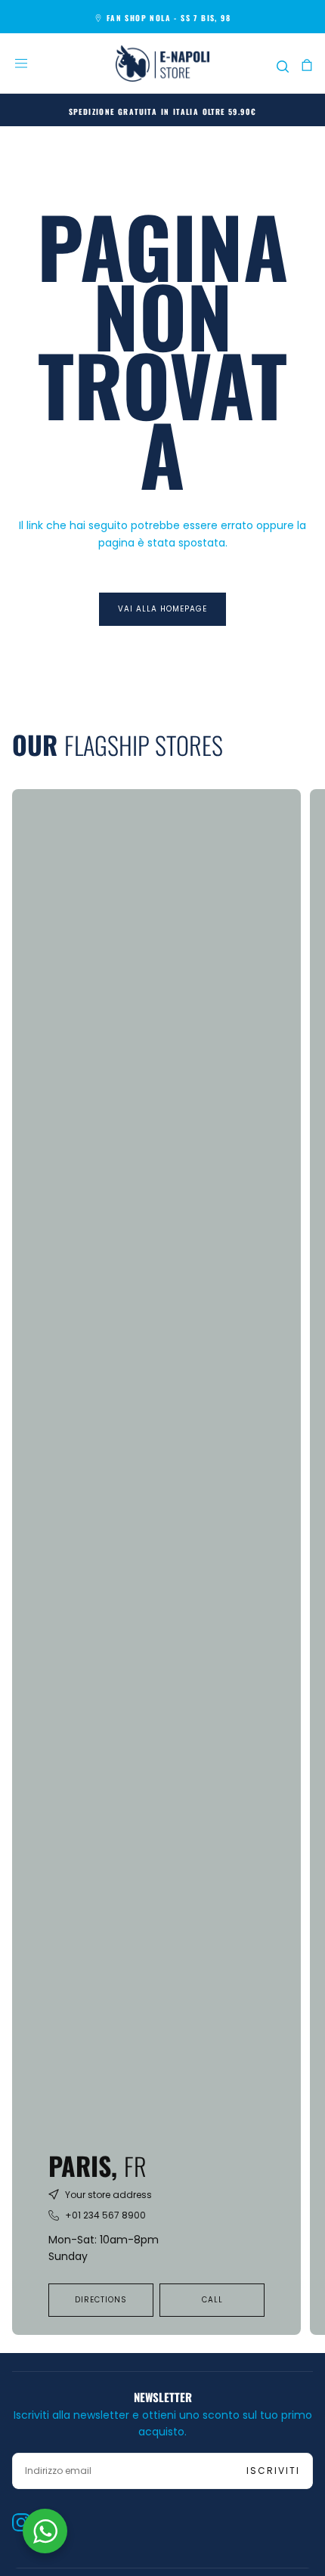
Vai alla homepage (162, 609)
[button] (21, 63)
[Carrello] (307, 65)
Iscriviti (273, 2471)
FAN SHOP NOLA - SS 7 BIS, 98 (169, 18)
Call (212, 2300)
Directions (101, 2300)
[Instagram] (21, 2522)
